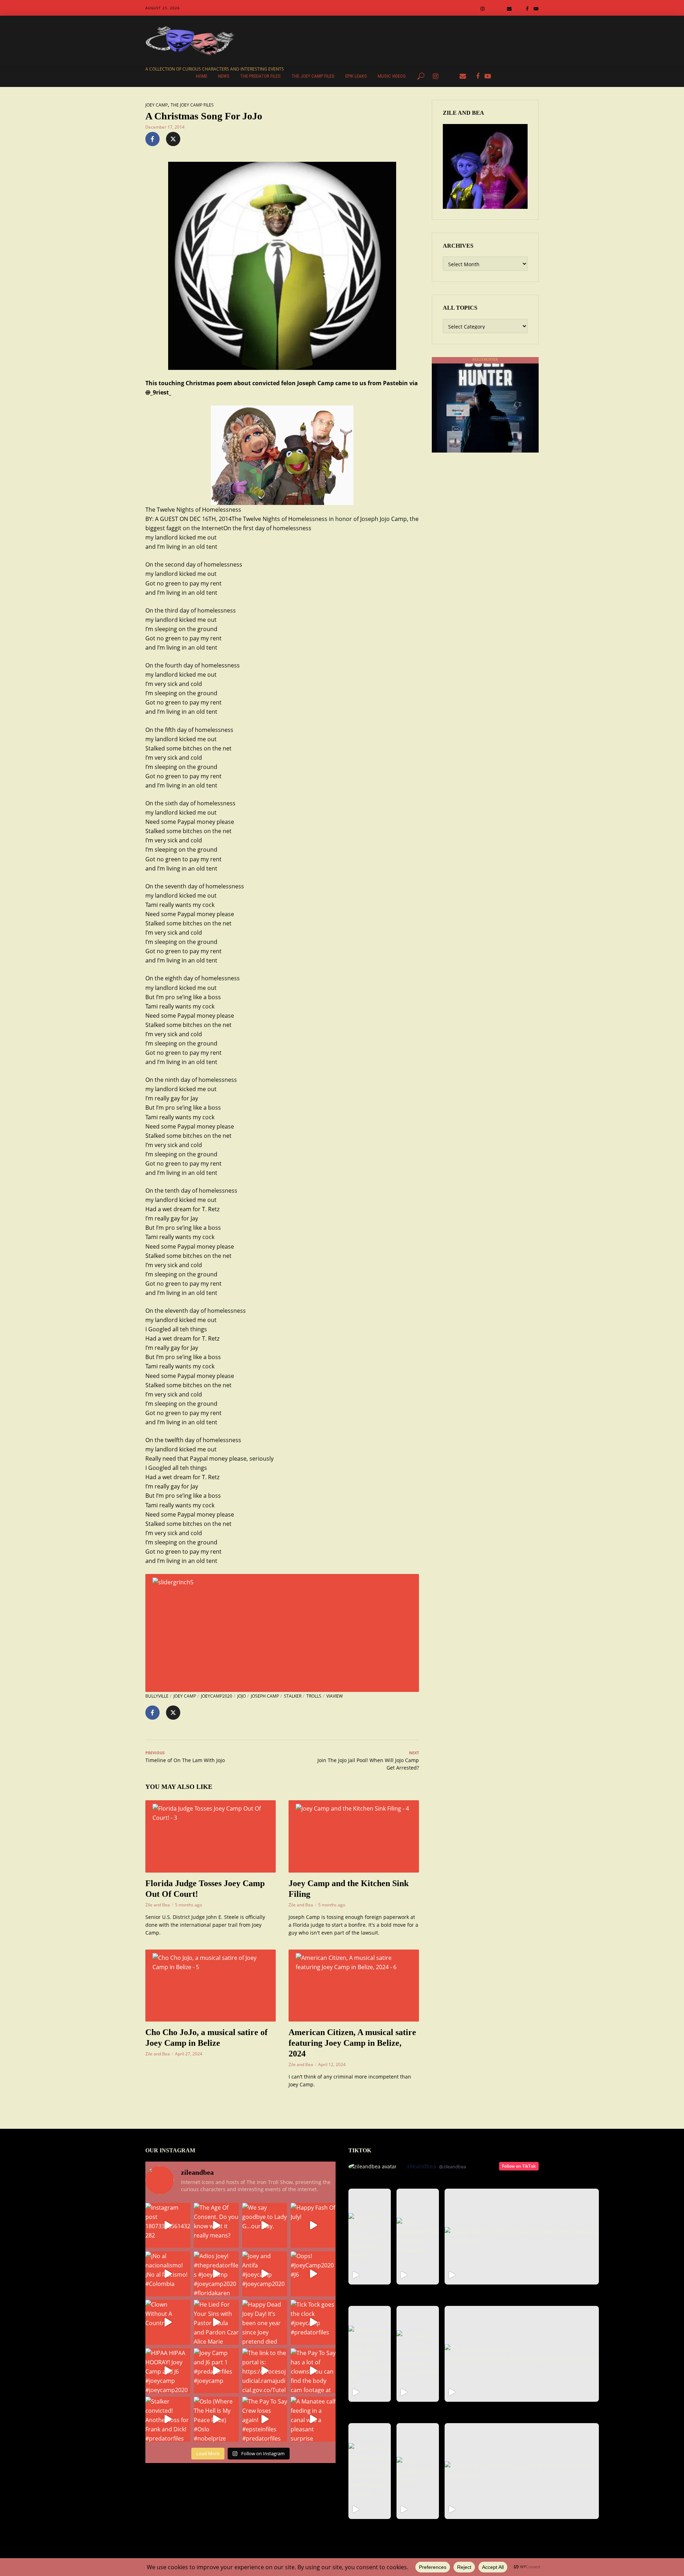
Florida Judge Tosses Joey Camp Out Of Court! (205, 1889)
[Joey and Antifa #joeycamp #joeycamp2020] (265, 2274)
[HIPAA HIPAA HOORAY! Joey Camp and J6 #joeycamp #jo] (168, 2371)
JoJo (242, 1696)
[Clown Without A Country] (168, 2322)
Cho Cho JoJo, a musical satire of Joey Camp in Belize (206, 2038)
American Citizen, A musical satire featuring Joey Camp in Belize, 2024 (352, 2043)
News (224, 76)
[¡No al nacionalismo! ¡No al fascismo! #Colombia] (168, 2274)
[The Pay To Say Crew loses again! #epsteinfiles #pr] (265, 2419)
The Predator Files (260, 76)
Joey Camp (157, 105)
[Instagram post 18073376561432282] (168, 2225)
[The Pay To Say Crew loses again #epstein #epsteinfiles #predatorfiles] (522, 2471)
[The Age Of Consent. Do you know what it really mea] (216, 2225)
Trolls (314, 1696)
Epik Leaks (356, 76)
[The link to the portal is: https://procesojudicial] (265, 2371)
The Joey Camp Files (313, 76)
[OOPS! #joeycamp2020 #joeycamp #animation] (418, 2237)
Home (202, 76)
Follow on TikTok (519, 2166)
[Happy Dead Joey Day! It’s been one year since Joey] (265, 2322)
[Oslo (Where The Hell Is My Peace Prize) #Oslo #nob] (216, 2419)
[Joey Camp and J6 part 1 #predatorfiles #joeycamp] (216, 2371)
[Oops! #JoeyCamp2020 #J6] (313, 2274)
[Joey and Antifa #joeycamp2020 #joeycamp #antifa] (370, 2237)
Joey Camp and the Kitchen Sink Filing (349, 1889)
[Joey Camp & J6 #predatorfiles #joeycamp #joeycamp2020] (418, 2354)
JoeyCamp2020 (217, 1696)
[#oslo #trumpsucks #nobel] (418, 2471)
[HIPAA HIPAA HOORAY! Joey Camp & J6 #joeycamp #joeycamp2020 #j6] (370, 2354)
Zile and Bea (158, 1905)
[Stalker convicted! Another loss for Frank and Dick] (168, 2419)
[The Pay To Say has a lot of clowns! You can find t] (313, 2371)
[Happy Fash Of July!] (313, 2225)
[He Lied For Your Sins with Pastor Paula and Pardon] (216, 2322)
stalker (293, 1696)
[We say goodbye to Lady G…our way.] (265, 2225)
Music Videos (392, 76)
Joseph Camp (265, 1696)
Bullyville (157, 1696)
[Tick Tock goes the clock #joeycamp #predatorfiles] (313, 2322)
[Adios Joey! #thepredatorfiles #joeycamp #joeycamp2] (216, 2274)
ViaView (335, 1696)
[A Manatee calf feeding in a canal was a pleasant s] (313, 2419)
